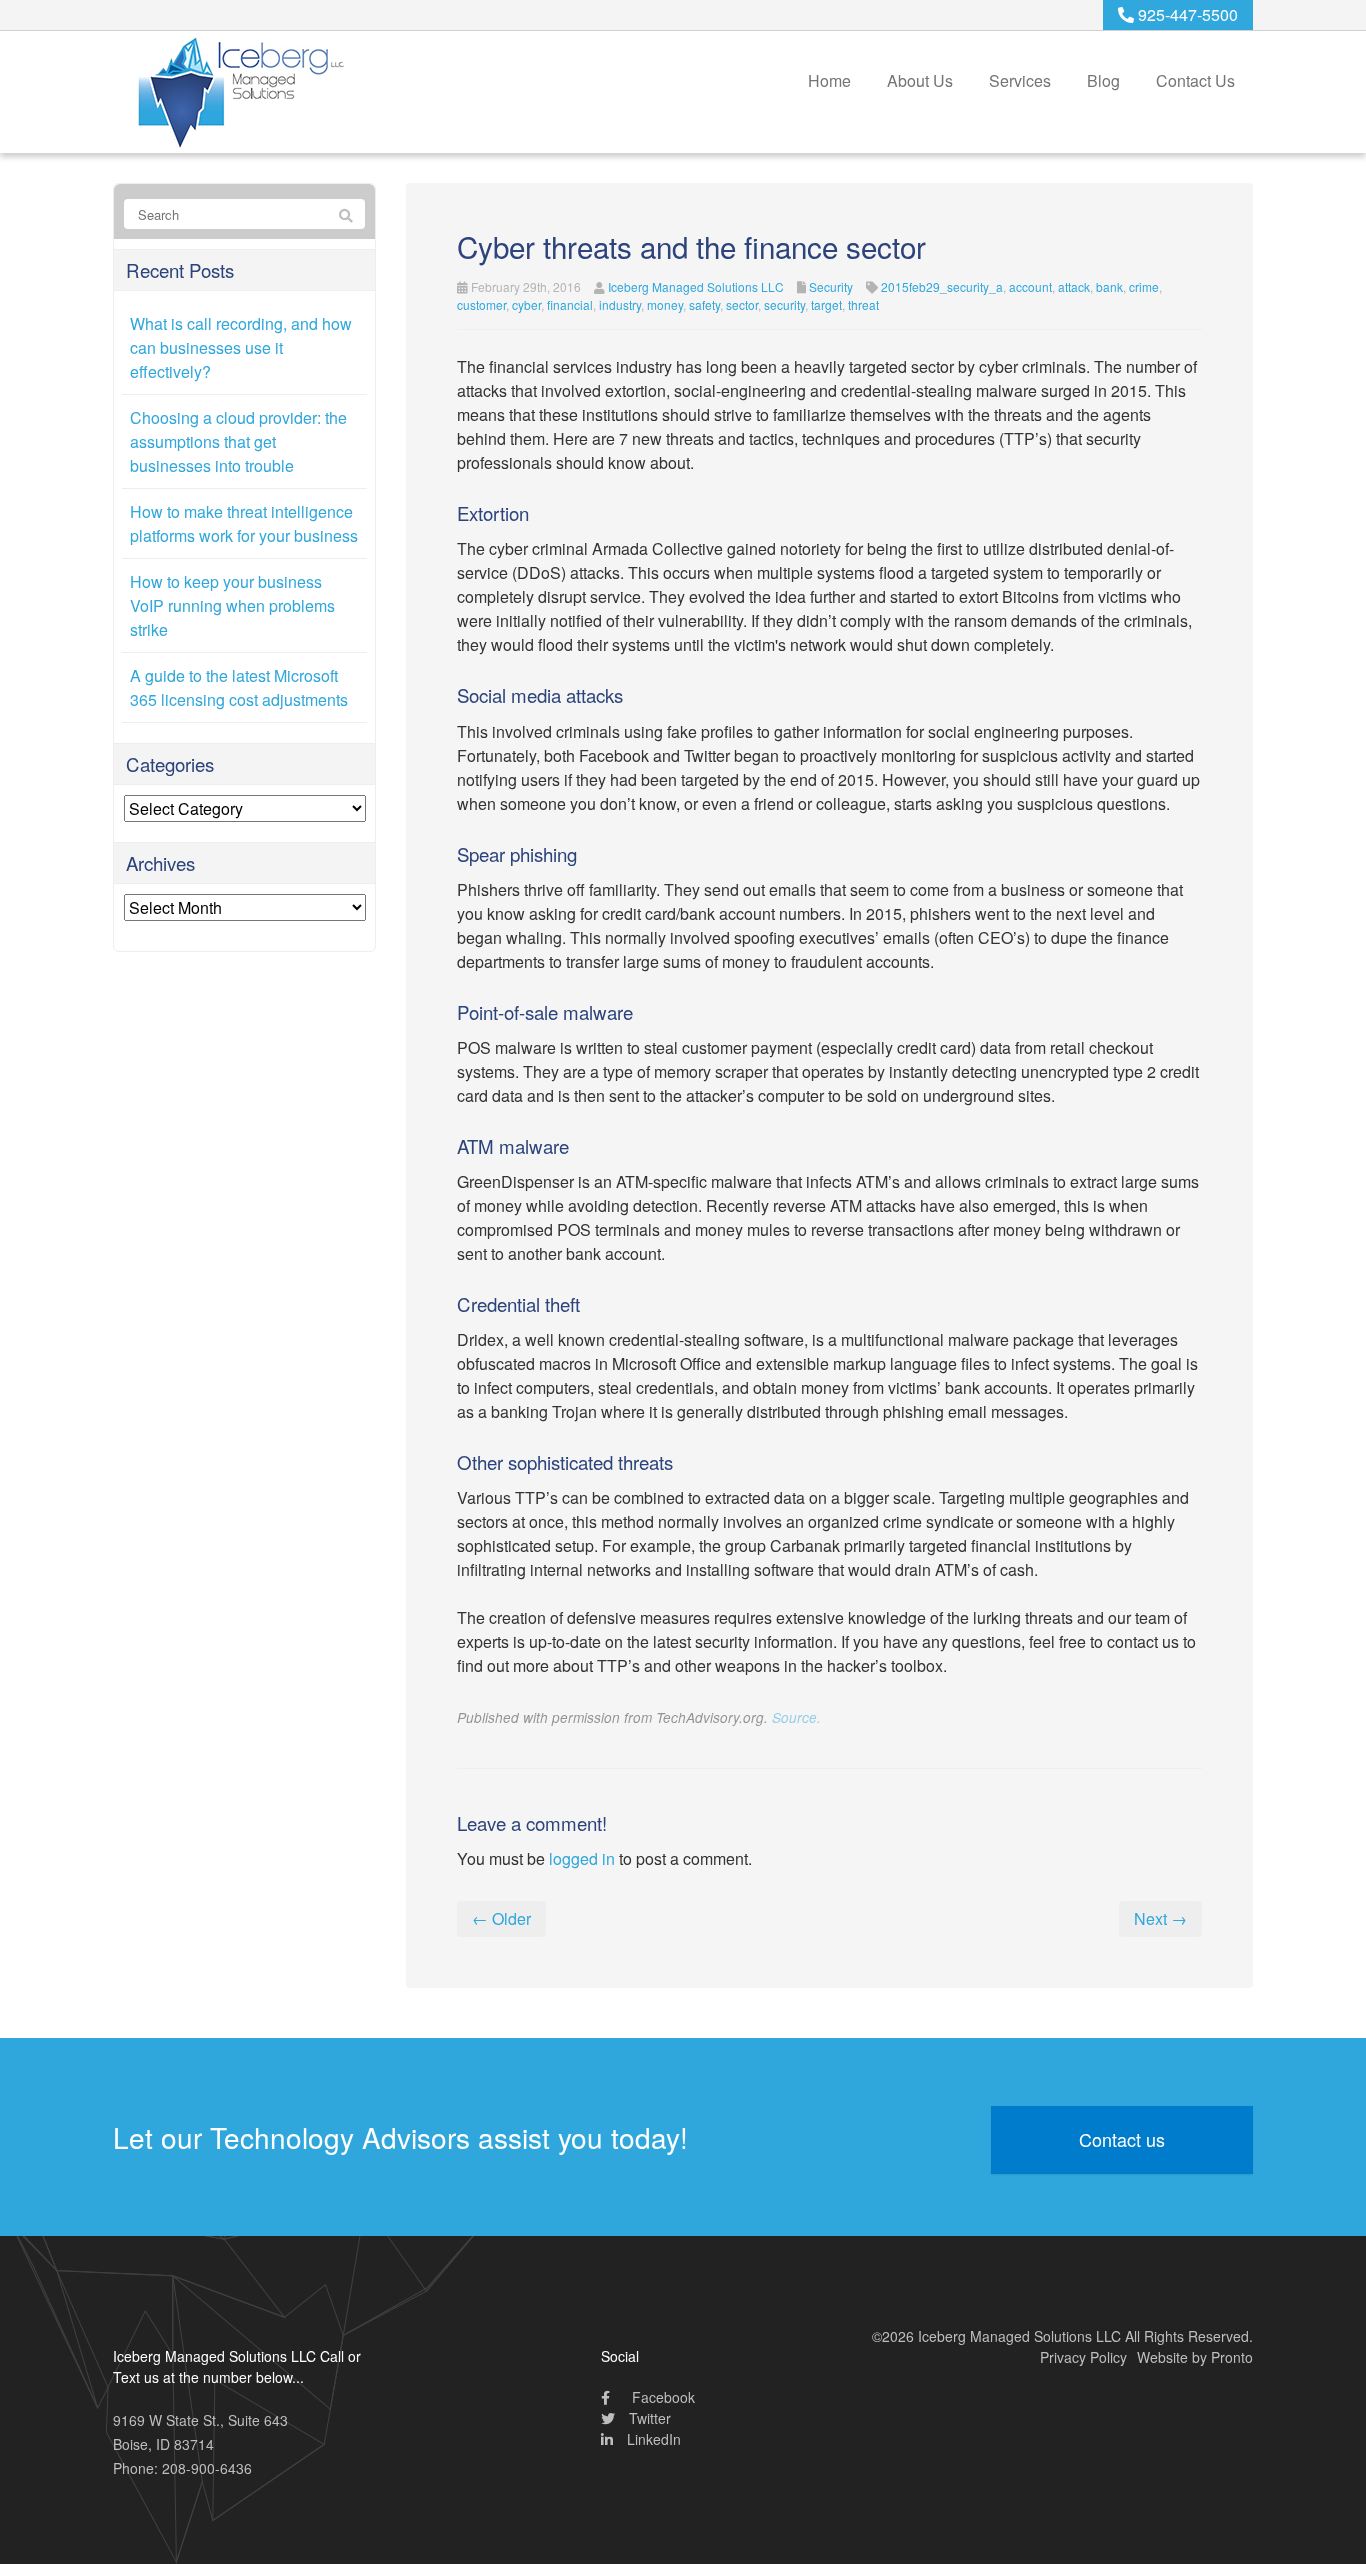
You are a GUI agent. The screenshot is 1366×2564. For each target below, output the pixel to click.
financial (570, 304)
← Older (501, 1918)
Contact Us (1195, 80)
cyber (526, 304)
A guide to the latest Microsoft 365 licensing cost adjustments (239, 687)
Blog (1103, 80)
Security (831, 286)
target (826, 304)
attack (1074, 286)
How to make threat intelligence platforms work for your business (244, 523)
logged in (582, 1858)
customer (481, 304)
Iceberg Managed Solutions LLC (696, 286)
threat (863, 304)
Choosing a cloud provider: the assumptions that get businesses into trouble (238, 441)
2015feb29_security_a (942, 286)
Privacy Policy (1083, 2357)
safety (704, 304)
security (784, 304)
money (665, 304)
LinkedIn (652, 2439)
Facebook (661, 2397)
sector (742, 304)
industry (620, 304)
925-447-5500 (1186, 14)
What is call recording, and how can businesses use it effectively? (241, 347)
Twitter (648, 2418)
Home (829, 80)
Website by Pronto (1195, 2357)
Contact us (1122, 2139)
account (1030, 286)
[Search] (346, 215)
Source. (796, 1717)
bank (1109, 286)
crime (1144, 286)
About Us (920, 80)
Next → (1160, 1918)
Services (1020, 80)
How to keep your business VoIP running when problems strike (232, 605)
